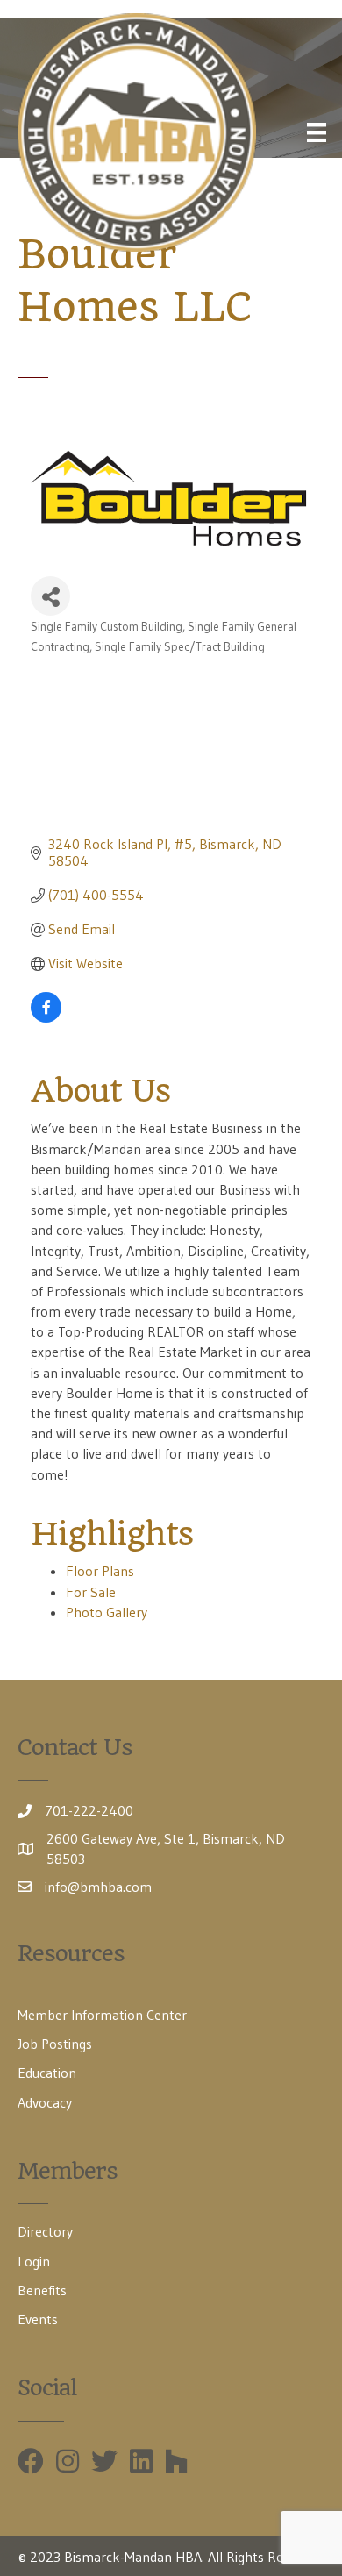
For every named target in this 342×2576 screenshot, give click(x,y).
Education (47, 2073)
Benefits (42, 2290)
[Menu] (317, 132)
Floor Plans (100, 1571)
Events (38, 2319)
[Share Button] (50, 596)
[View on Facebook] (46, 1017)
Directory (45, 2231)
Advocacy (45, 2102)
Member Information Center (102, 2015)
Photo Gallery (107, 1612)
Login (34, 2261)
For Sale (91, 1592)
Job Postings (55, 2044)
